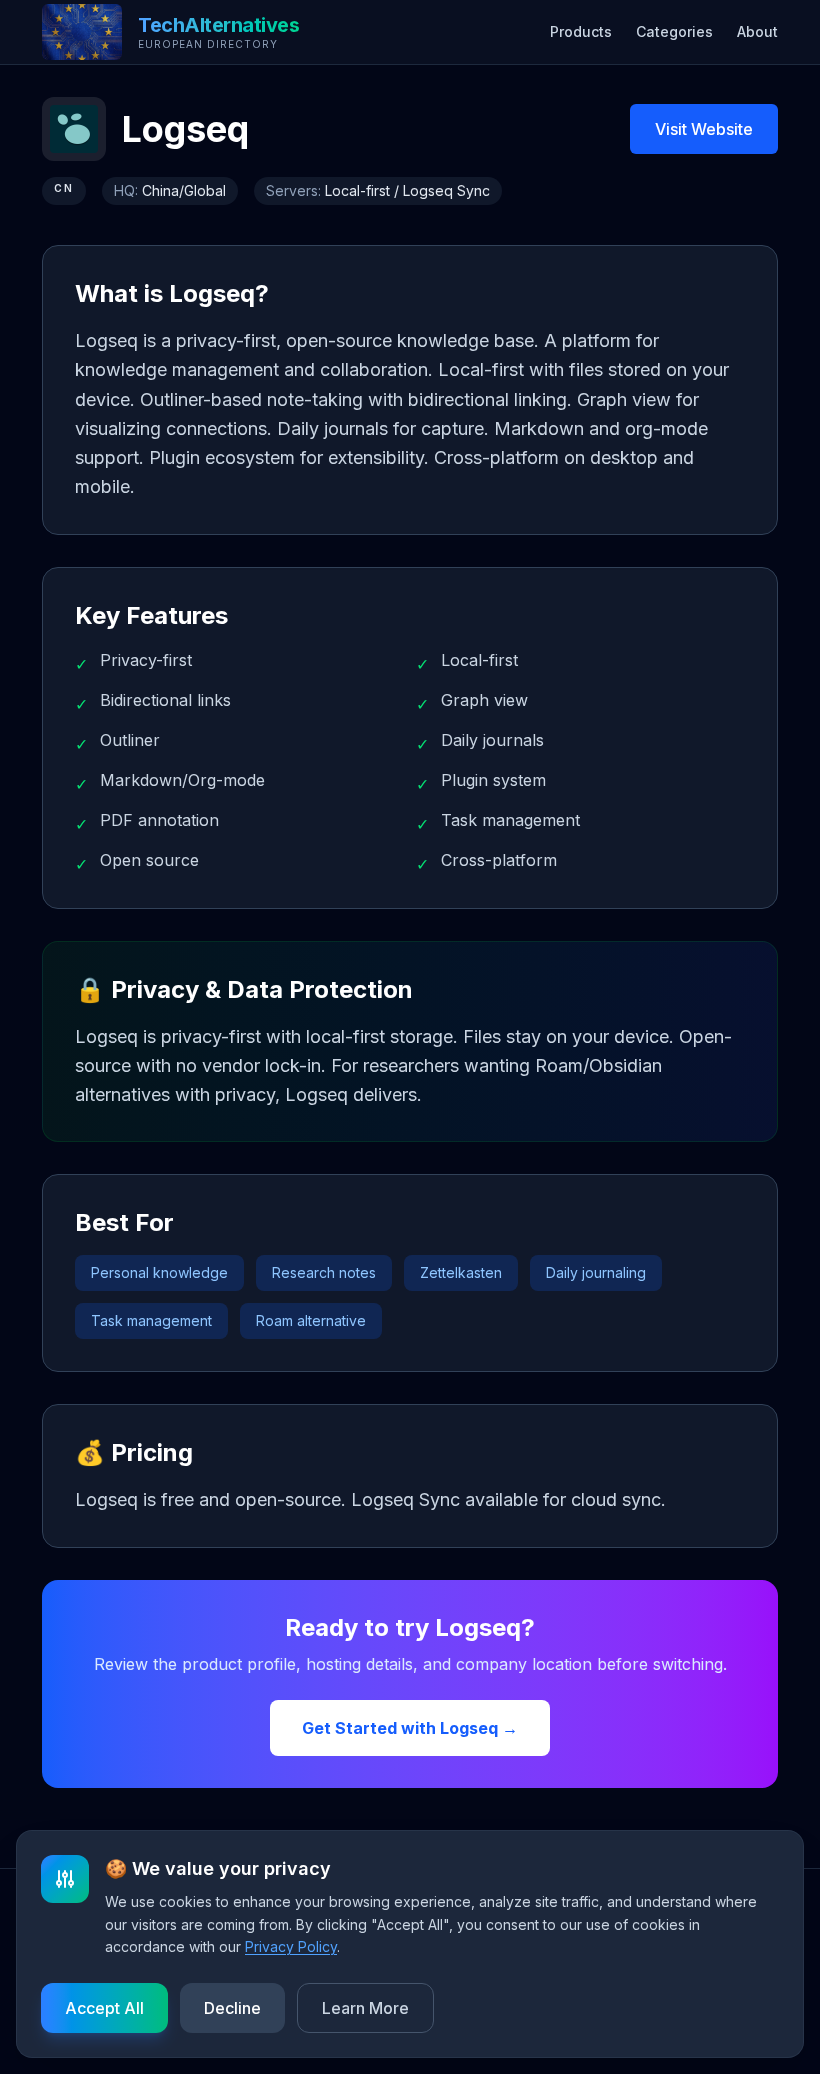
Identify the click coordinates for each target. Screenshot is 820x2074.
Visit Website (704, 129)
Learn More (365, 2008)
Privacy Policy (291, 1946)
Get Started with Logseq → (410, 1728)
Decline (232, 2008)
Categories (674, 31)
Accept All (104, 2008)
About (757, 31)
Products (581, 31)
